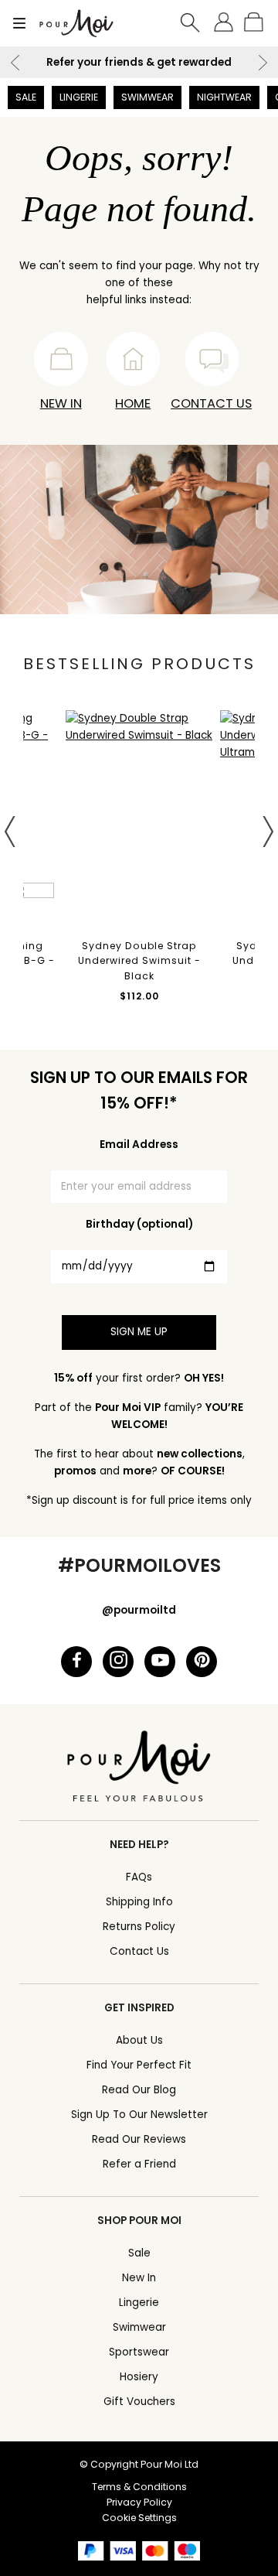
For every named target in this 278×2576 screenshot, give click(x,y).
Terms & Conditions (139, 2487)
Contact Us (211, 403)
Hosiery (139, 2377)
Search (191, 23)
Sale (26, 97)
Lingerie (79, 97)
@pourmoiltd (139, 1610)
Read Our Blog (139, 2090)
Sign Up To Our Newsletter (139, 2115)
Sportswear (139, 2352)
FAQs (139, 1877)
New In (61, 403)
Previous (15, 63)
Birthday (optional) (139, 1224)
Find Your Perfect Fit (139, 2065)
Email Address (139, 1145)
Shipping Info (139, 1902)
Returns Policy (139, 1927)
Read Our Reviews (139, 2139)
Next (263, 63)
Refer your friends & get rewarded (139, 62)
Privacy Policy (139, 2502)
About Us (139, 2040)
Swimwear (147, 97)
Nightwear (224, 97)
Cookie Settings (139, 2518)
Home (133, 403)
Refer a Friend (139, 2164)
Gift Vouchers (139, 2402)
